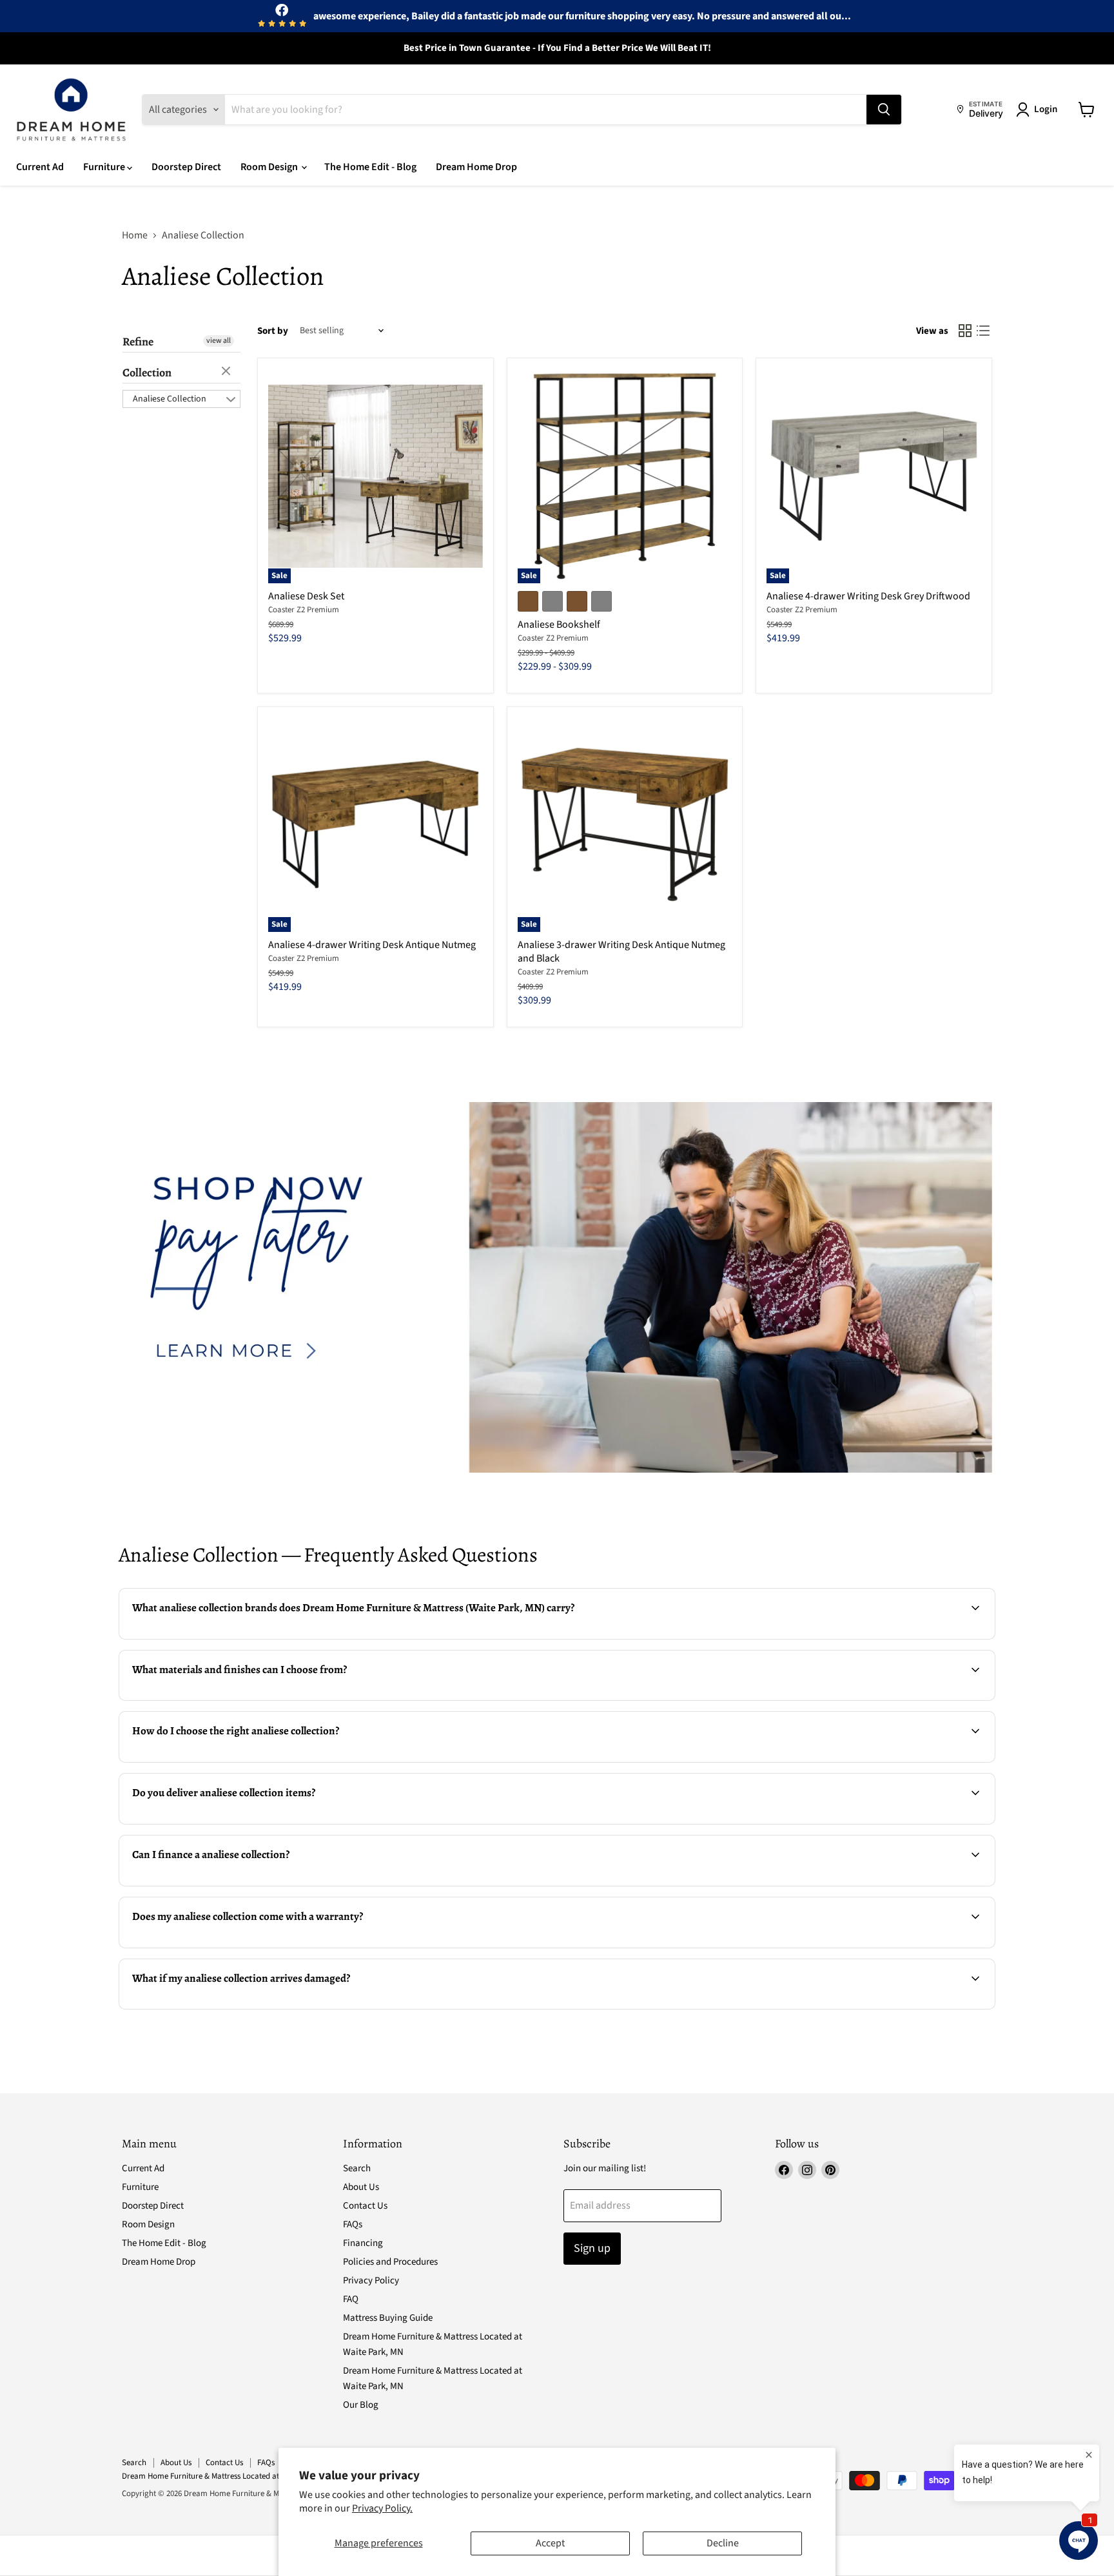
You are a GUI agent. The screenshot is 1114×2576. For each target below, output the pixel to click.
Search (357, 2168)
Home (135, 235)
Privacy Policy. (382, 2508)
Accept (550, 2543)
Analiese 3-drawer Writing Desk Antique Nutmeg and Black (621, 952)
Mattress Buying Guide (388, 2318)
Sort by (273, 331)
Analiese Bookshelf (559, 625)
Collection (147, 373)
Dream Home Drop (476, 167)
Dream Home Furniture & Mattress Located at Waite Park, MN (227, 2476)
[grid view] (965, 331)
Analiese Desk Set (306, 596)
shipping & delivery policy (827, 1823)
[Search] (884, 110)
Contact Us (365, 2206)
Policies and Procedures (390, 2262)
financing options (227, 1884)
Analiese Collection (170, 399)
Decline (723, 2543)
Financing (363, 2243)
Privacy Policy (371, 2281)
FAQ (351, 2299)
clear (228, 372)
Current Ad (40, 167)
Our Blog (361, 2405)
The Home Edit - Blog (370, 167)
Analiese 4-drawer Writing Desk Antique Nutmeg (372, 945)
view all (219, 341)
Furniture (105, 167)
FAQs (353, 2224)
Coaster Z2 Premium (304, 610)
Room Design (270, 167)
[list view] (983, 331)
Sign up (592, 2248)
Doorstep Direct (186, 167)
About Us (361, 2187)
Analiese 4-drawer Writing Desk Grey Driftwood (868, 596)
